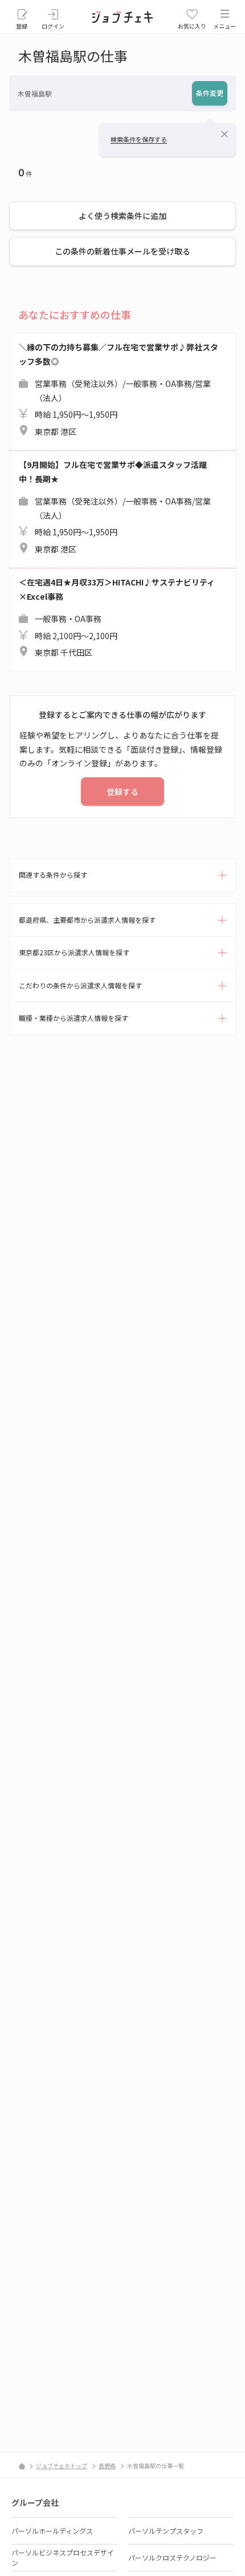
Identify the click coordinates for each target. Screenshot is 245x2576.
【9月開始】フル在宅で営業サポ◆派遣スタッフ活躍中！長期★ (115, 507)
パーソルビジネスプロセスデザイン (63, 2557)
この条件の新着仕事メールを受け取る (122, 251)
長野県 (107, 2466)
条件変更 (210, 93)
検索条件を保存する (139, 139)
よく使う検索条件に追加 (122, 216)
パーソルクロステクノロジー (172, 2557)
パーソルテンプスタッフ (166, 2531)
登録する (122, 792)
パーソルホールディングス (52, 2531)
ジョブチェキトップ (62, 2466)
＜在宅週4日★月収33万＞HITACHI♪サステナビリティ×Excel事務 (117, 617)
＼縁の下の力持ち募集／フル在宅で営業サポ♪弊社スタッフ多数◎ (119, 389)
